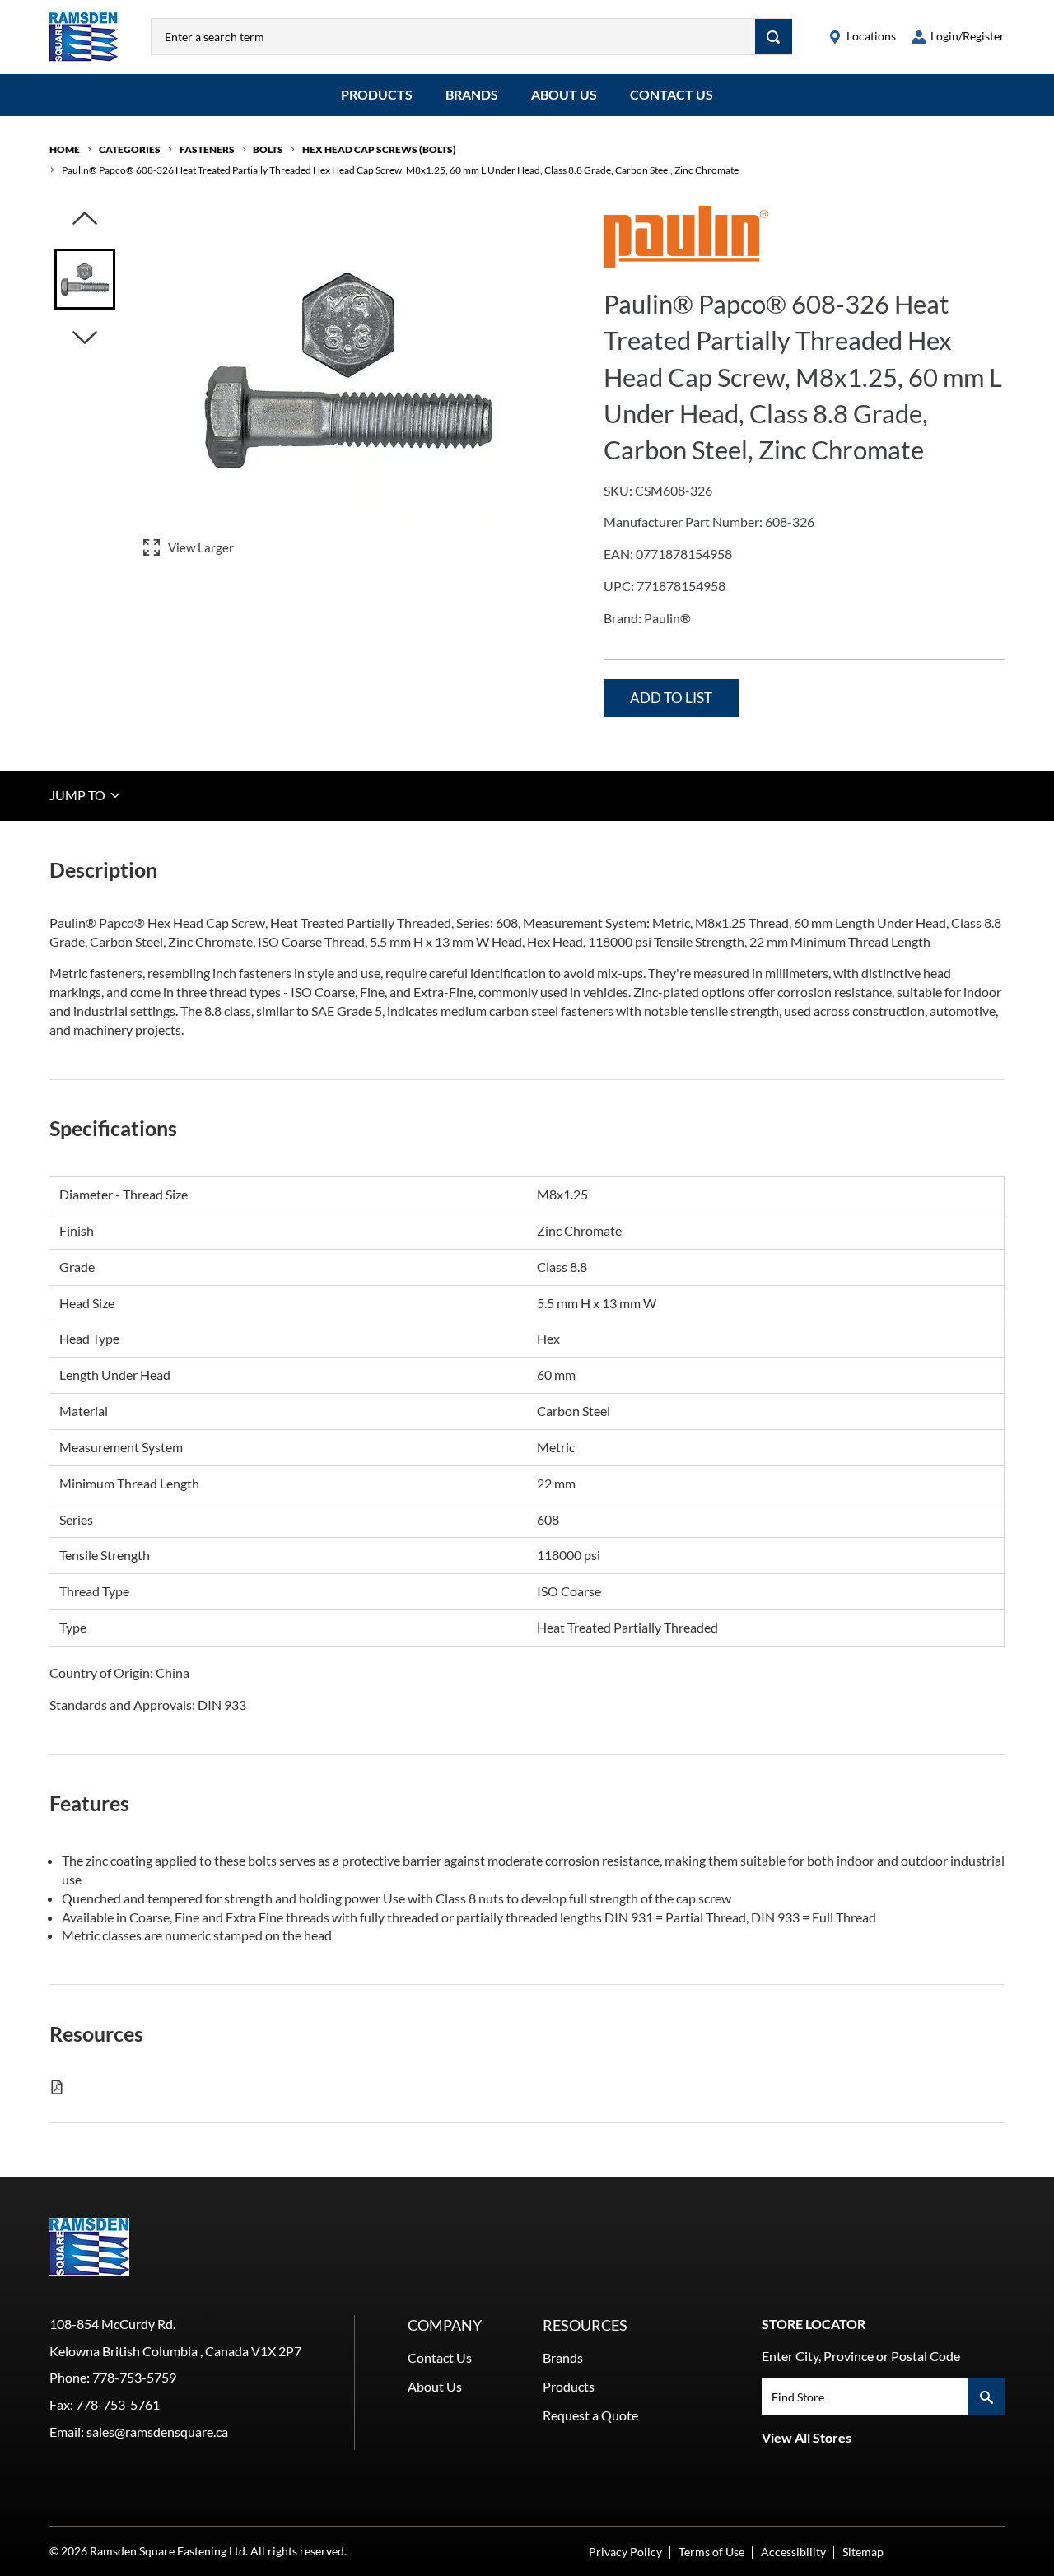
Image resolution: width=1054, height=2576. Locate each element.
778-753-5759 (134, 2377)
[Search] (774, 37)
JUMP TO (79, 795)
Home (65, 149)
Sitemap (863, 2552)
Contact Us (672, 94)
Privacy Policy (625, 2552)
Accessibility (793, 2552)
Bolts (268, 149)
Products (377, 94)
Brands (472, 94)
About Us (564, 94)
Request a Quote (590, 2415)
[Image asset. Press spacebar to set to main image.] (85, 279)
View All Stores (807, 2437)
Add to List (671, 698)
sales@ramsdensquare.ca (157, 2432)
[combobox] (453, 37)
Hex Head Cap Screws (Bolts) (379, 149)
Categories (130, 149)
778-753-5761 (118, 2404)
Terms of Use (711, 2552)
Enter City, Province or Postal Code (861, 2356)
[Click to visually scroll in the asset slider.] (85, 219)
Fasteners (207, 149)
